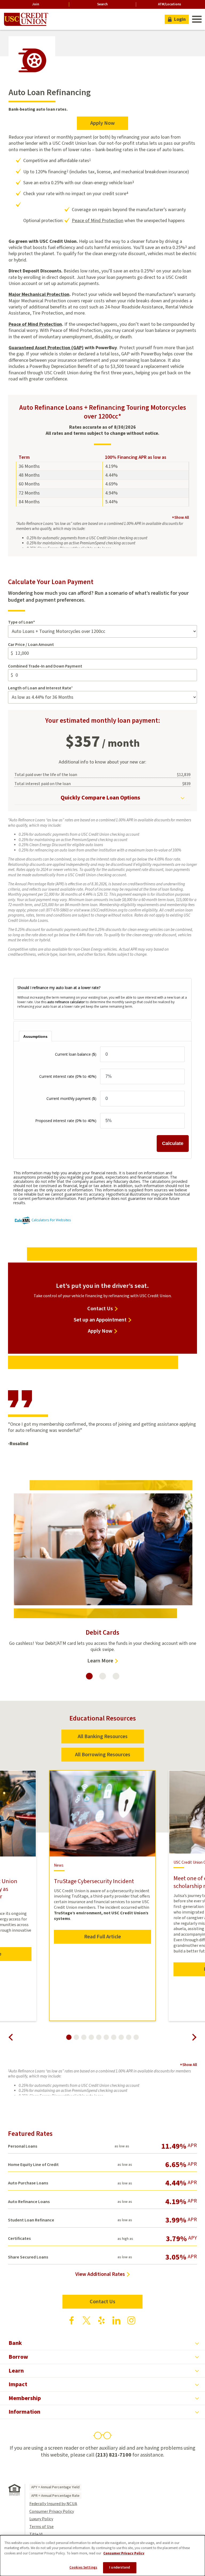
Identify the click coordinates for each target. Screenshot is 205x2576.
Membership (25, 2398)
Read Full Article (102, 1937)
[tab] (89, 1676)
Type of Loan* (21, 622)
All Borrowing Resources (103, 1755)
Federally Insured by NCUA (53, 2504)
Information (24, 2412)
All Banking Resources (103, 1737)
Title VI (36, 2534)
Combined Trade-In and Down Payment (45, 666)
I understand (120, 2567)
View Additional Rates (100, 2274)
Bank (15, 2343)
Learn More (103, 1661)
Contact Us (100, 1309)
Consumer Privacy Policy (52, 2511)
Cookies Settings (83, 2567)
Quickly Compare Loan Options (100, 798)
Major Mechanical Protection (39, 294)
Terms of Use (42, 2527)
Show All (180, 518)
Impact (18, 2384)
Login (180, 19)
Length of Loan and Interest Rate (40, 688)
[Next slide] (194, 2037)
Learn (16, 2371)
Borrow (18, 2357)
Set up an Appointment (100, 1320)
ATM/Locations (169, 4)
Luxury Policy (41, 2519)
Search (102, 4)
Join (36, 4)
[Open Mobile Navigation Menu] (196, 19)
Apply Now (109, 125)
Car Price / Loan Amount (31, 645)
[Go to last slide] (11, 2037)
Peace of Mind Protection (98, 221)
